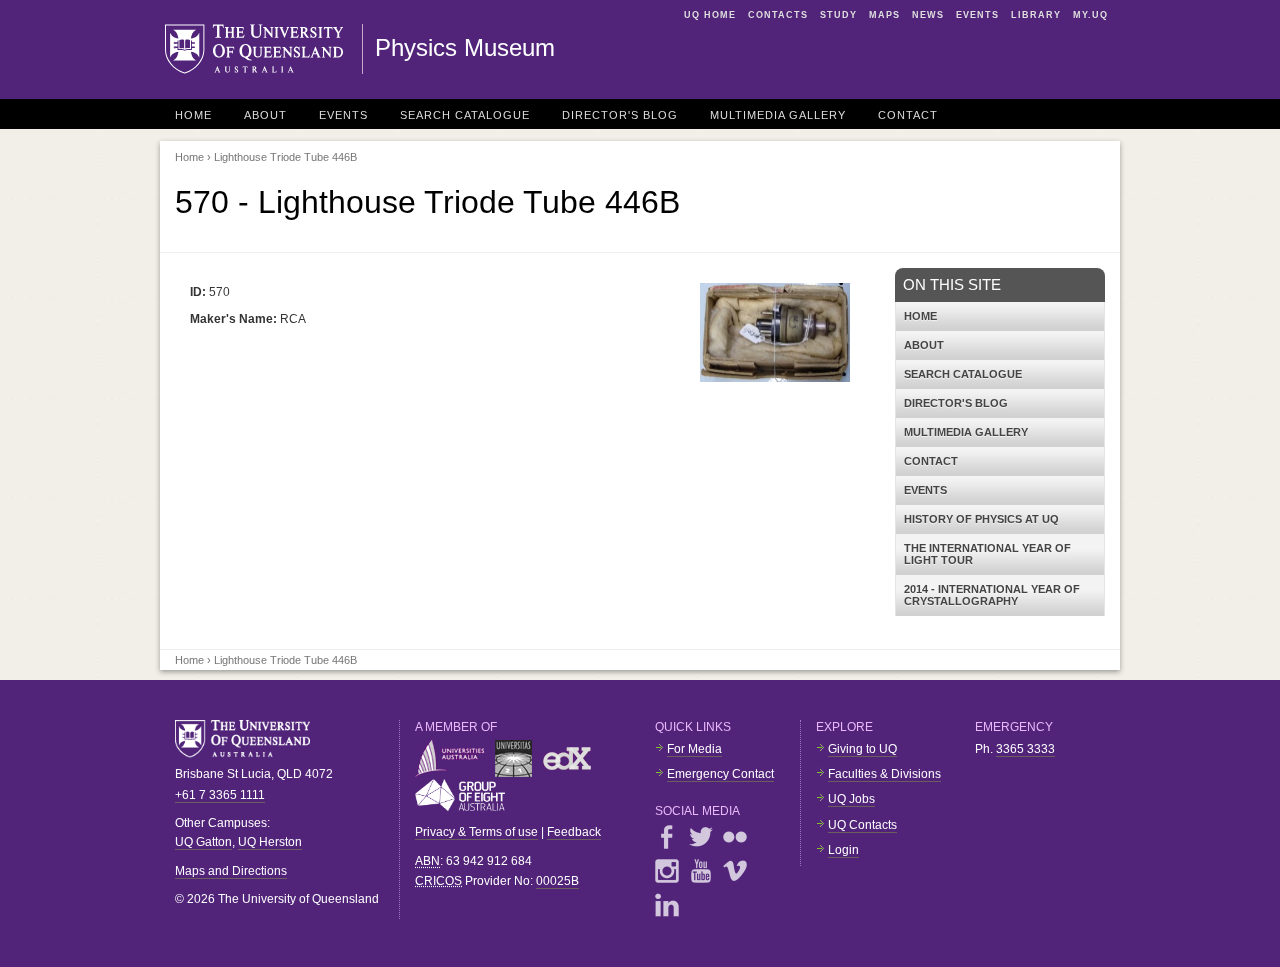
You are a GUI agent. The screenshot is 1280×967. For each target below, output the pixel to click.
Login (843, 850)
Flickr (735, 837)
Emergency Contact (720, 774)
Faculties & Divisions (884, 774)
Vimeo (735, 871)
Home (193, 115)
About (265, 115)
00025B (557, 881)
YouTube (701, 871)
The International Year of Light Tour (987, 554)
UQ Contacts (862, 825)
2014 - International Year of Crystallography (992, 595)
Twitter (701, 837)
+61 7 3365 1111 (220, 795)
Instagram (667, 871)
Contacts (778, 15)
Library (1036, 15)
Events (977, 15)
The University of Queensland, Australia (250, 739)
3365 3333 (1025, 749)
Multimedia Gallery (778, 115)
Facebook (667, 837)
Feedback (574, 832)
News (928, 15)
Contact (908, 115)
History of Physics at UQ (981, 519)
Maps (884, 15)
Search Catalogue (465, 115)
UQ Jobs (851, 799)
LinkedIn (667, 905)
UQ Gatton (203, 842)
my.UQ (1090, 15)
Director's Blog (620, 115)
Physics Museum (465, 47)
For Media (694, 749)
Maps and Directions (231, 871)
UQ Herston (270, 842)
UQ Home (710, 15)
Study (838, 15)
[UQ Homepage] (264, 49)
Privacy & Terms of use (476, 832)
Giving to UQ (862, 749)
